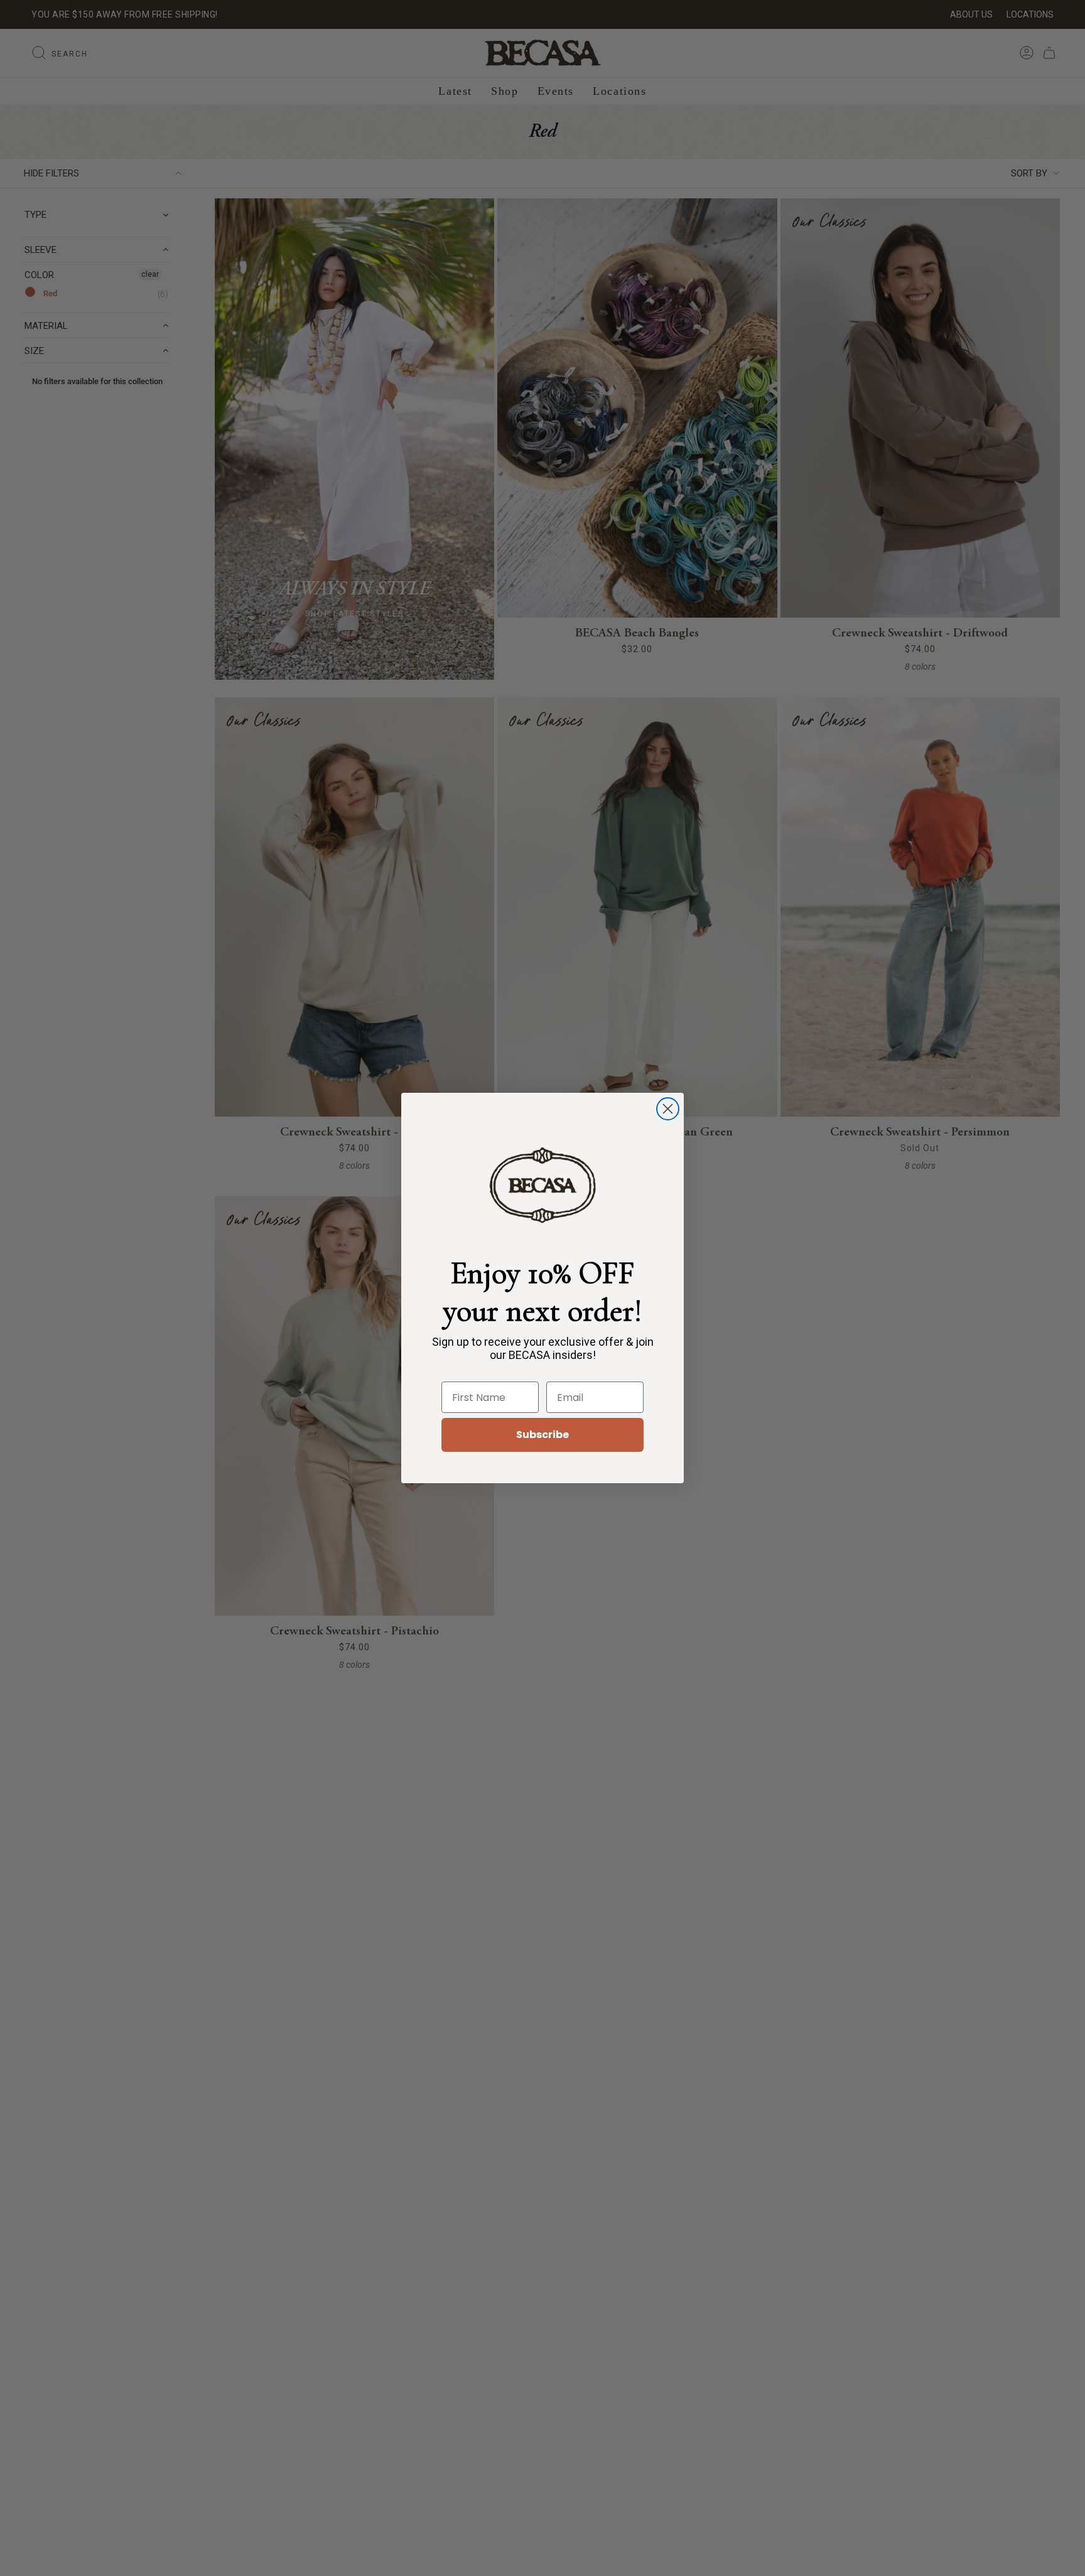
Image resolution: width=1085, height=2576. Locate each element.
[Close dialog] (668, 1109)
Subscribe (542, 1435)
